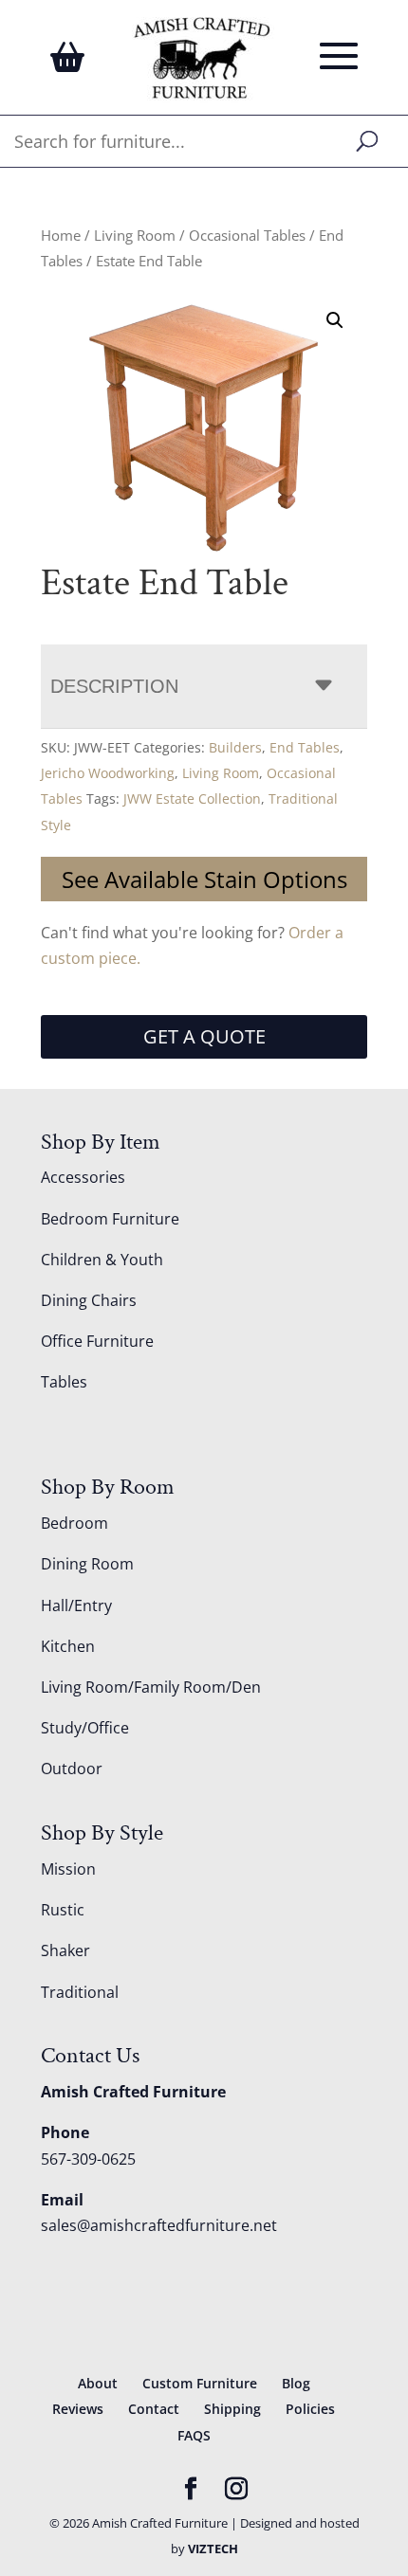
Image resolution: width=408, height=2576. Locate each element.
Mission (68, 1869)
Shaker (65, 1950)
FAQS (194, 2435)
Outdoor (72, 1769)
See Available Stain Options (204, 879)
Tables (64, 1382)
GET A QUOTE (204, 1036)
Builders (235, 747)
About (98, 2383)
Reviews (78, 2409)
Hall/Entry (76, 1605)
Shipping (232, 2409)
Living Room (135, 235)
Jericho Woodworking (108, 773)
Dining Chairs (89, 1300)
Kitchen (68, 1646)
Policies (310, 2409)
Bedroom (74, 1523)
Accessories (83, 1177)
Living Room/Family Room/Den (151, 1687)
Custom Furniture (200, 2383)
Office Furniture (97, 1341)
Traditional (80, 1992)
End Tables (305, 747)
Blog (296, 2383)
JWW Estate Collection (192, 798)
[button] (335, 320)
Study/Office (85, 1728)
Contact (154, 2409)
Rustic (63, 1910)
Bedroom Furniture (110, 1219)
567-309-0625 (88, 2159)
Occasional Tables (247, 235)
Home (61, 235)
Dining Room (87, 1564)
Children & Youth (102, 1260)
